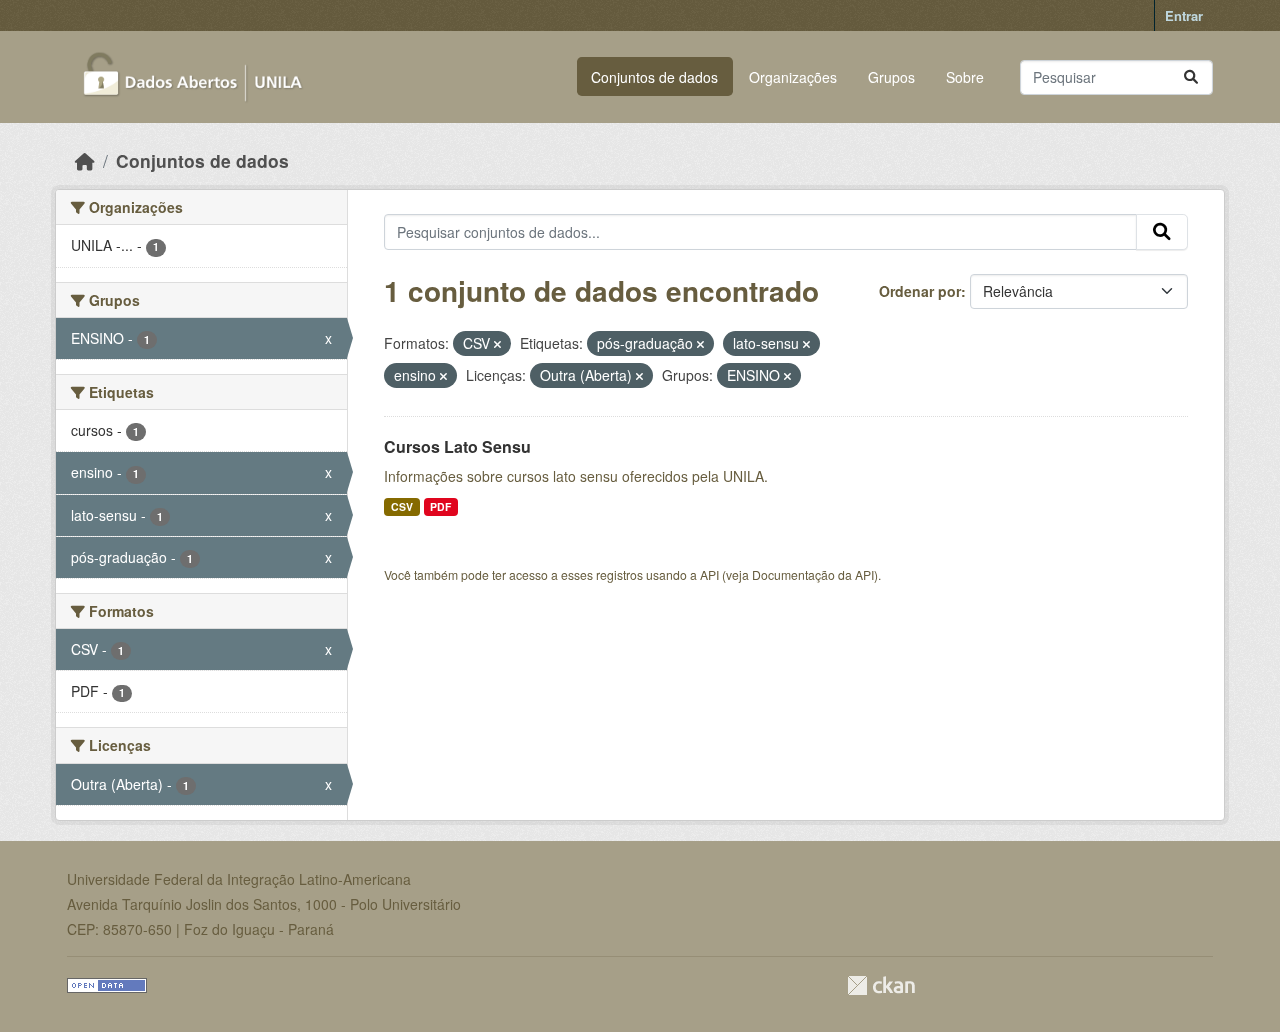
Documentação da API (813, 574)
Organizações (793, 77)
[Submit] (1191, 77)
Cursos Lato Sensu (457, 446)
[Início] (85, 160)
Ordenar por (920, 291)
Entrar (1184, 15)
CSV (402, 506)
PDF (440, 506)
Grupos (891, 77)
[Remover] (497, 344)
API (709, 574)
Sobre (965, 77)
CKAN (881, 985)
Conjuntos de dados (654, 77)
